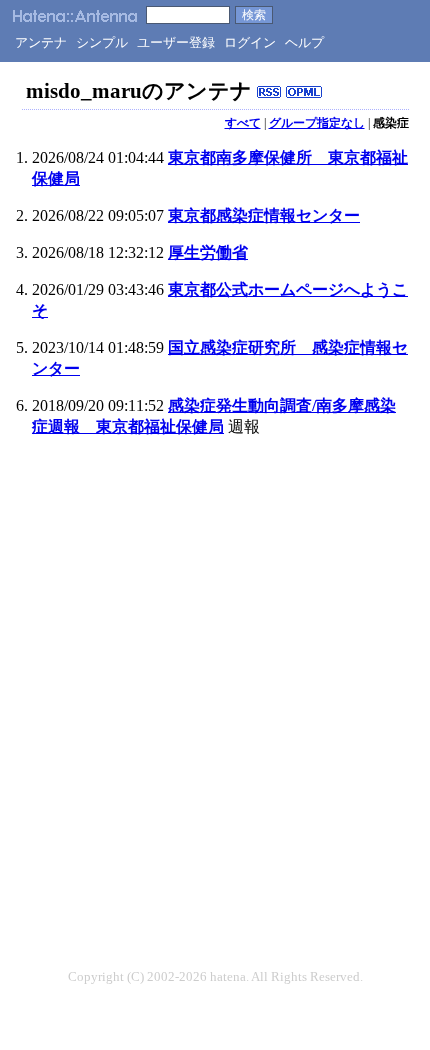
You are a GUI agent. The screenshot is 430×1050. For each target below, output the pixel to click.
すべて (243, 123)
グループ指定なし (317, 123)
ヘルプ (304, 42)
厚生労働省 (208, 252)
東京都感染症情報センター (264, 215)
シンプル (102, 42)
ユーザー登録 (176, 42)
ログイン (250, 42)
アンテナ (41, 42)
